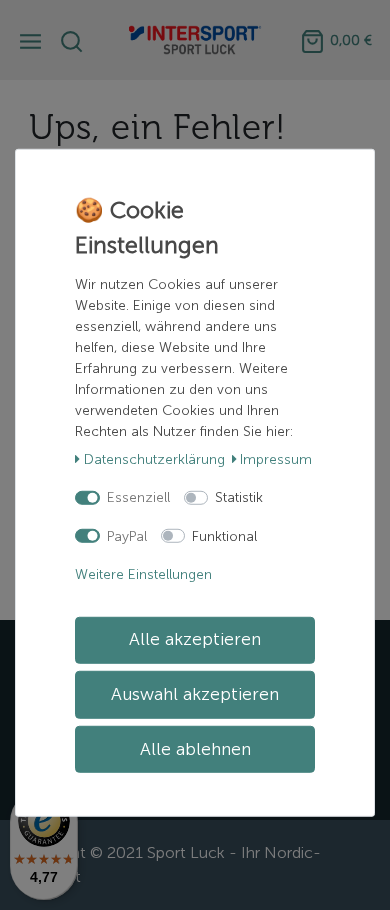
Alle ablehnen (195, 748)
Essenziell (138, 497)
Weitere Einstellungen (143, 574)
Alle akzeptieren (195, 639)
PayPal (127, 535)
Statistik (239, 497)
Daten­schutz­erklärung (154, 458)
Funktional (224, 535)
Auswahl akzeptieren (195, 694)
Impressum (276, 458)
